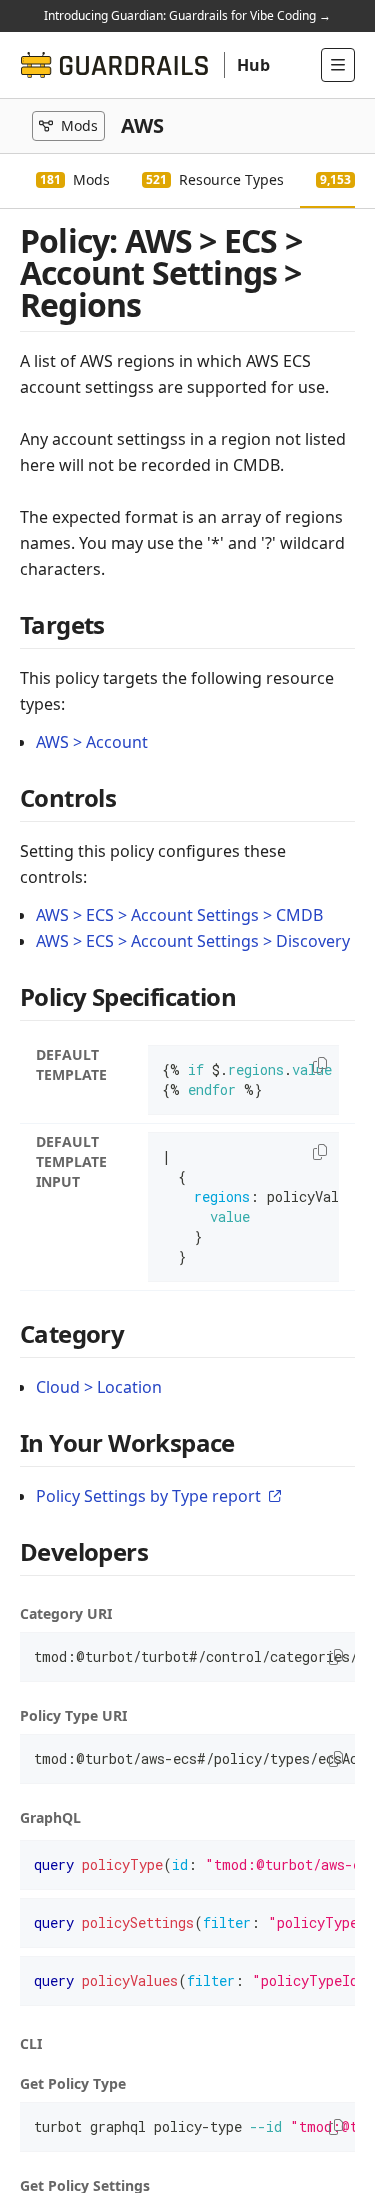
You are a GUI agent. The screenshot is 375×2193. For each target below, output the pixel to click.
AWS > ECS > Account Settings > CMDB (179, 915)
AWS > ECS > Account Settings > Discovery (193, 941)
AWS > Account (92, 742)
